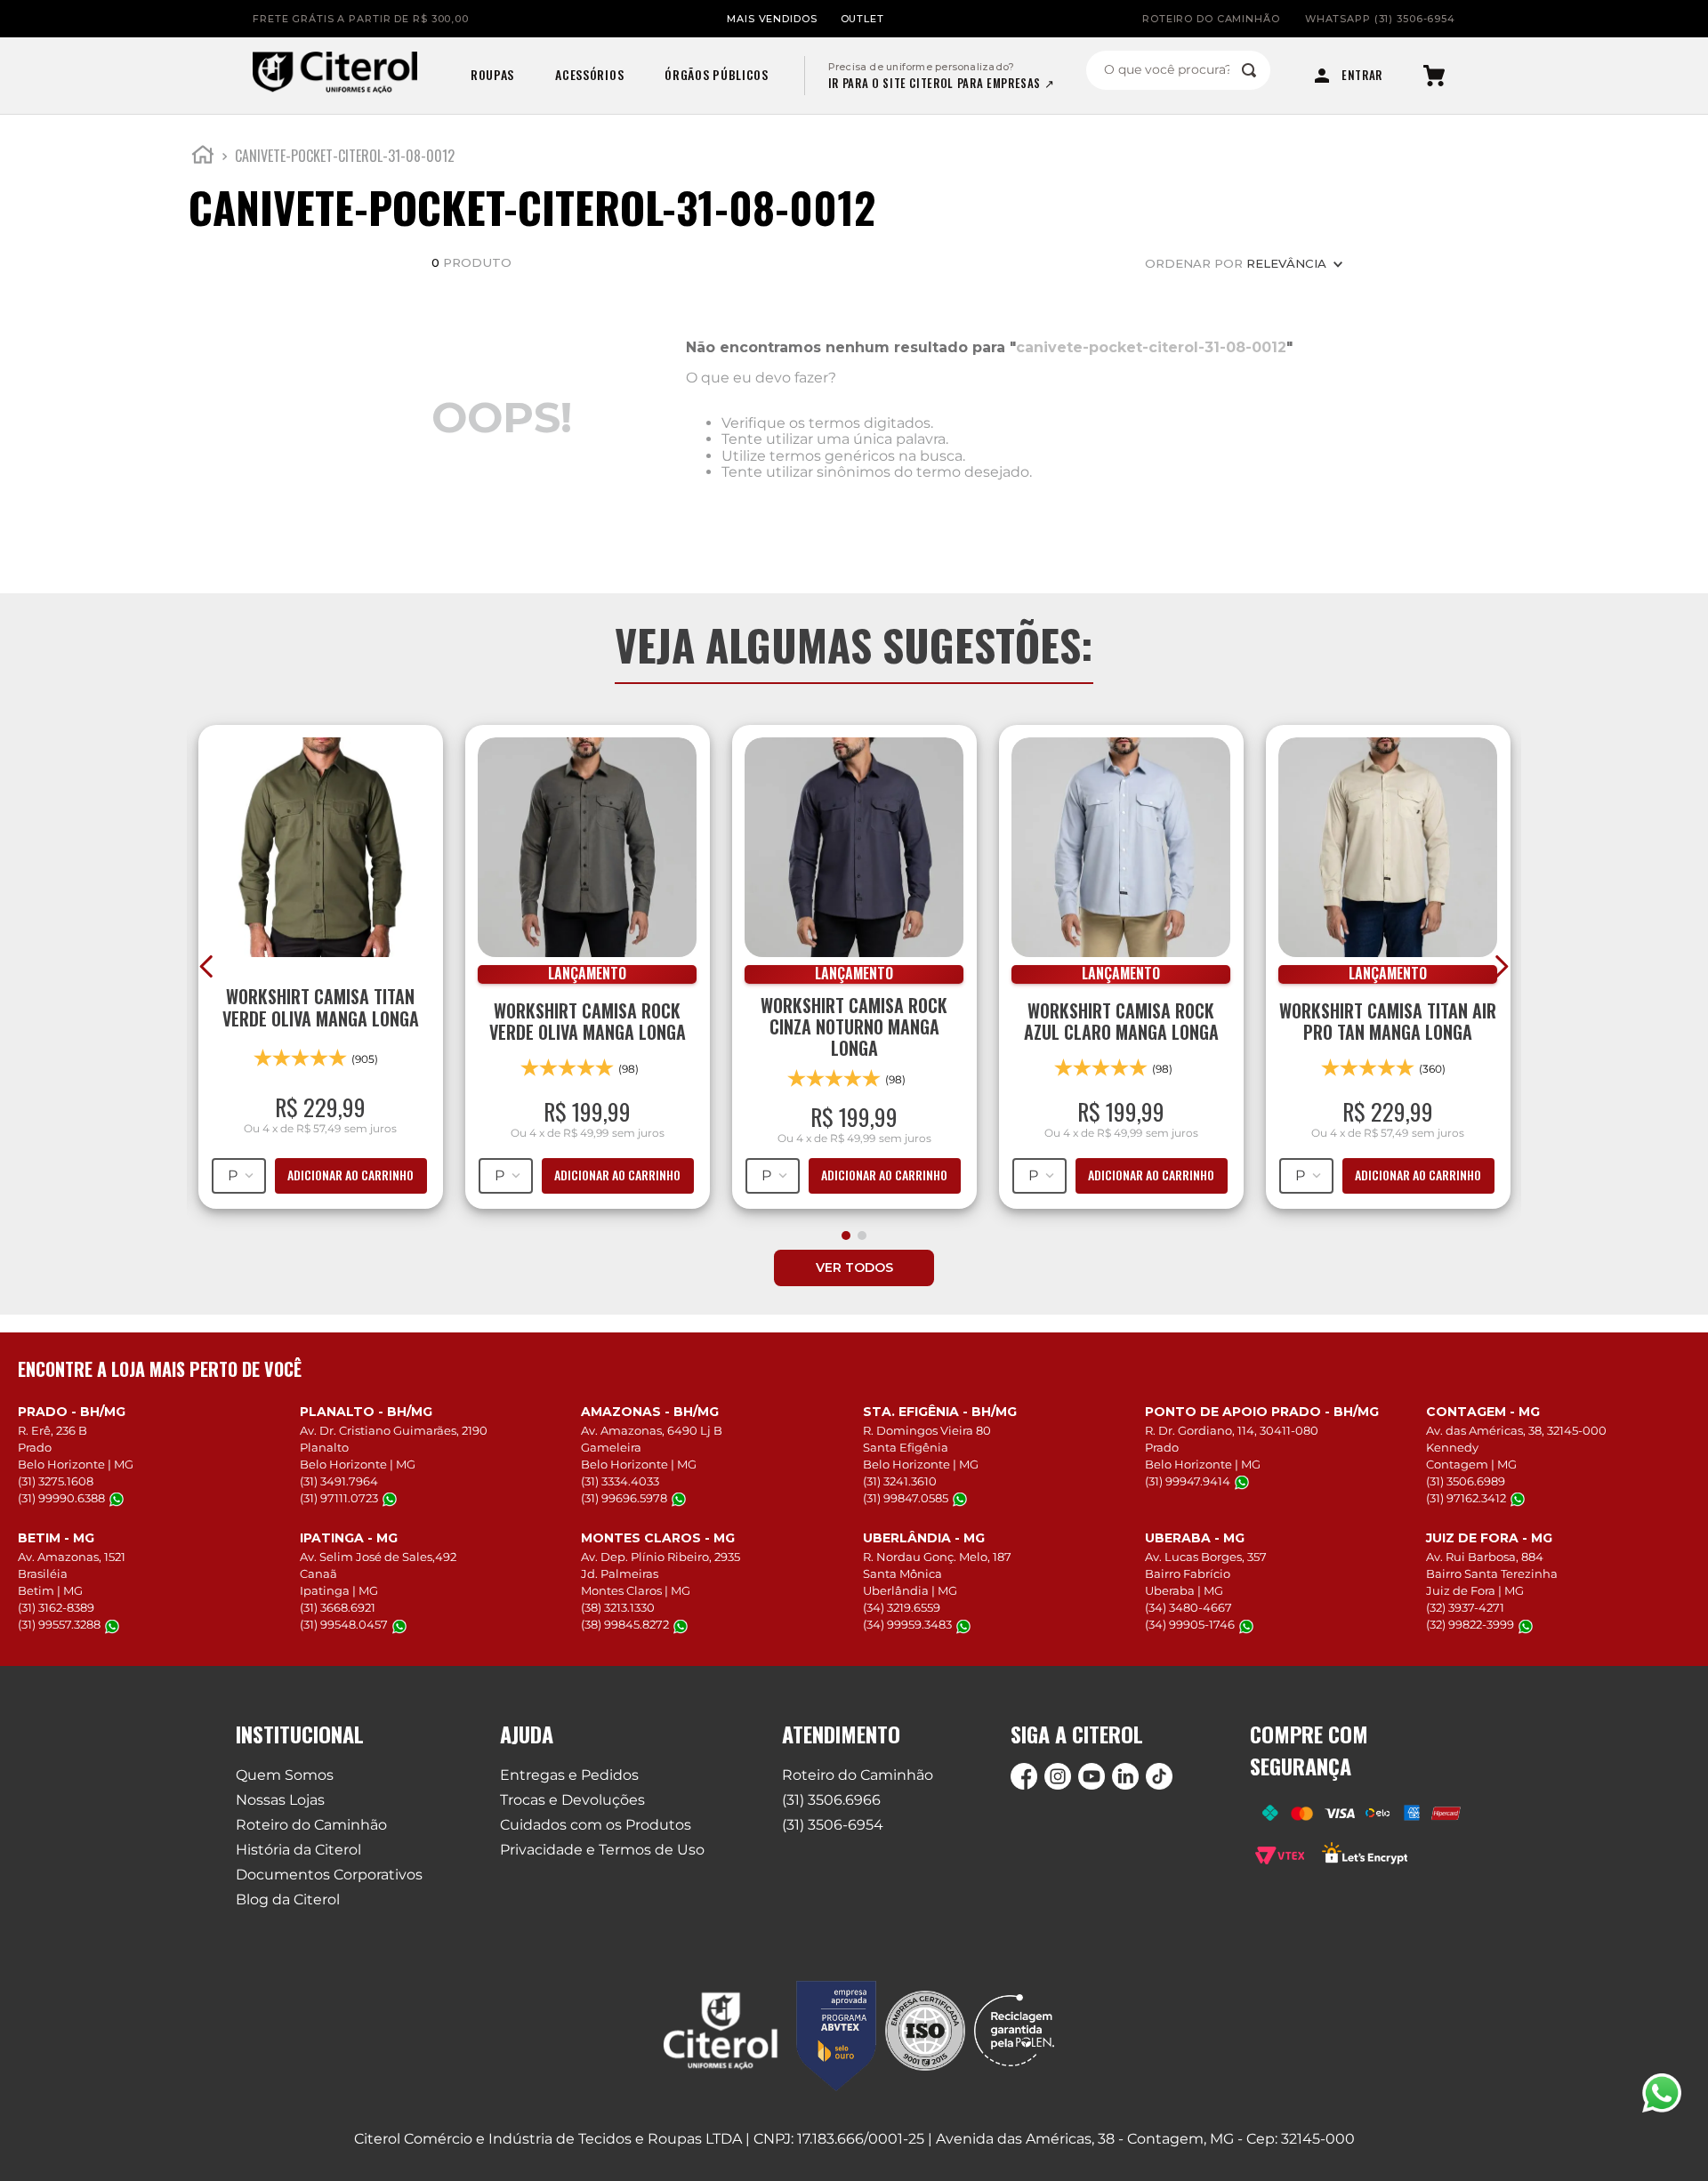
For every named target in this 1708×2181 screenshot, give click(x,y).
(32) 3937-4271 (1465, 1607)
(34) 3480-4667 (1188, 1607)
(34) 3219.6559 (902, 1607)
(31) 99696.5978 (624, 1498)
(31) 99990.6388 (61, 1498)
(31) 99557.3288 (59, 1625)
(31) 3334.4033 (620, 1481)
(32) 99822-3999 (1470, 1625)
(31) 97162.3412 (1466, 1498)
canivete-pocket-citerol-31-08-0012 (345, 156)
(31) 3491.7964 (339, 1481)
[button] (846, 1235)
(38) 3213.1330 (618, 1607)
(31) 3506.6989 (1466, 1481)
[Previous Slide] (207, 966)
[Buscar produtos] (1249, 70)
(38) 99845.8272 (625, 1625)
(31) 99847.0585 (906, 1498)
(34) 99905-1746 (1190, 1625)
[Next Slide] (1501, 966)
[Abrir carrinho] (1434, 76)
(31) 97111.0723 (339, 1498)
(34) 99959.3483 (907, 1625)
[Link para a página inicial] (203, 157)
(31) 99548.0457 (344, 1625)
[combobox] (1178, 70)
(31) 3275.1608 (56, 1481)
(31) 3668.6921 (338, 1607)
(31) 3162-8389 (56, 1607)
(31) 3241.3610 (900, 1481)
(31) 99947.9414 (1188, 1481)
